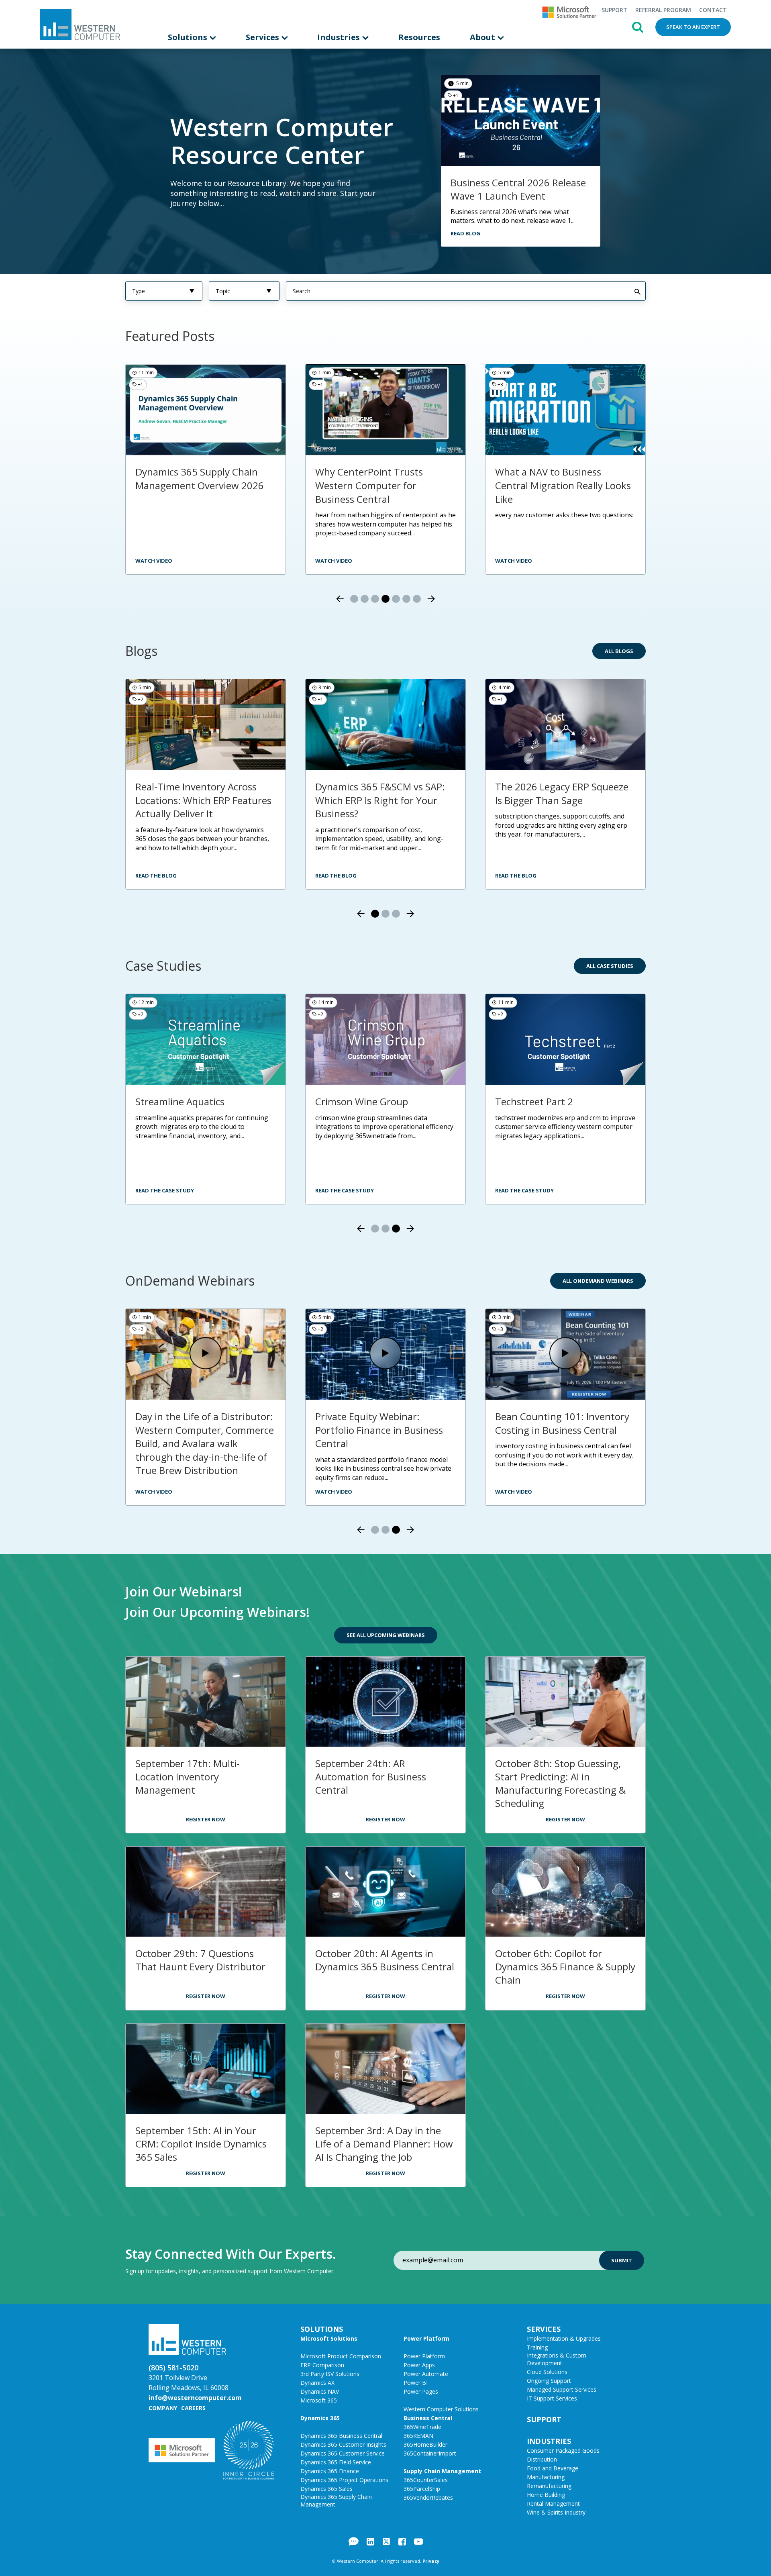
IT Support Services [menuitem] (552, 2398)
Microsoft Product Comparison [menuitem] (341, 2356)
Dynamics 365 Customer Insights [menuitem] (343, 2444)
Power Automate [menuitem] (426, 2374)
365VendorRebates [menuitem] (428, 2497)
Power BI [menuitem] (416, 2383)
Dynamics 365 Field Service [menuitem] (336, 2462)
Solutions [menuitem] (189, 37)
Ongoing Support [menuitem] (549, 2381)
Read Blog (465, 233)
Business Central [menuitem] (428, 2418)
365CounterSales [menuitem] (426, 2480)
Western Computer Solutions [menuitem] (441, 2409)
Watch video (514, 561)
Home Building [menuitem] (546, 2495)
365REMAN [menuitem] (418, 2436)
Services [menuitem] (263, 37)
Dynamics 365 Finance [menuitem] (330, 2471)
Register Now (206, 1819)
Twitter (386, 2541)
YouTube (418, 2541)
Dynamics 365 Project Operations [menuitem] (344, 2480)
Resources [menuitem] (419, 37)
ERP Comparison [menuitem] (322, 2365)
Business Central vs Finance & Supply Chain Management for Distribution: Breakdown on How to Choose (563, 492)
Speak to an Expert (693, 27)
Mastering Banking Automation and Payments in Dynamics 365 (565, 1423)
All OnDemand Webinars (598, 1281)
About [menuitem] (483, 37)
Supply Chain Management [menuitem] (442, 2471)
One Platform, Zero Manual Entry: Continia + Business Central (196, 1430)
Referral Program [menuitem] (663, 10)
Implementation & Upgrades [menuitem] (564, 2338)
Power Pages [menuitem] (421, 2391)
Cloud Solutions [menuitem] (547, 2372)
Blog (354, 2541)
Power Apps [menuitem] (419, 2365)
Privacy (431, 2561)
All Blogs (619, 651)
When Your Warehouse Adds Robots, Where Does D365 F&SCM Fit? (379, 800)
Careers (193, 2408)
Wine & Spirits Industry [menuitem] (556, 2512)
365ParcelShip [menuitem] (422, 2489)
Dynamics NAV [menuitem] (320, 2391)
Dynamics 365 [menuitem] (320, 2418)
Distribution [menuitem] (542, 2459)
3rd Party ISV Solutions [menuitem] (330, 2374)
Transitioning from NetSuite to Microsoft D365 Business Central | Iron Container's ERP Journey (204, 1122)
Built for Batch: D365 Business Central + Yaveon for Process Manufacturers (383, 1430)
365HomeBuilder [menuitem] (425, 2444)
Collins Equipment (535, 1101)
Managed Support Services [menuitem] (562, 2389)
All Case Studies (610, 966)
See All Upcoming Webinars (386, 1635)
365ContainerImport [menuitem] (430, 2453)
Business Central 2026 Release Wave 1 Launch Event (518, 189)
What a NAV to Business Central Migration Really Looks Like (383, 485)
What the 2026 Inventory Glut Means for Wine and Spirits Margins (202, 800)
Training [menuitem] (537, 2347)
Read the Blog (156, 876)
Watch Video (154, 1492)
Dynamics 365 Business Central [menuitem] (341, 2436)
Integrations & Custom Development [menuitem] (557, 2359)
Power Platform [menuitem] (426, 2338)
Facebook (402, 2541)
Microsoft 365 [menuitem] (319, 2400)
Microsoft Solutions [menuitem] (329, 2338)
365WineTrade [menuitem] (422, 2427)
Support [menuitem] (614, 10)
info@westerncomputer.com (195, 2398)
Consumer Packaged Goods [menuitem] (563, 2450)
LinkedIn (370, 2541)
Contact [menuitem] (713, 10)
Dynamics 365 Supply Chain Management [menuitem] (336, 2500)
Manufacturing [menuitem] (546, 2477)
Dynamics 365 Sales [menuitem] (326, 2489)
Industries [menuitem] (340, 37)
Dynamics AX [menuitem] (317, 2383)
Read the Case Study (165, 1190)
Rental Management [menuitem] (553, 2504)
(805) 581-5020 (173, 2368)
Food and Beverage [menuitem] (553, 2468)
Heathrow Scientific (359, 1101)
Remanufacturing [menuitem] (549, 2486)
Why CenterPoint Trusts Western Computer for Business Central (189, 485)
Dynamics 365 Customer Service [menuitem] (343, 2453)
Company (163, 2408)
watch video (154, 561)
